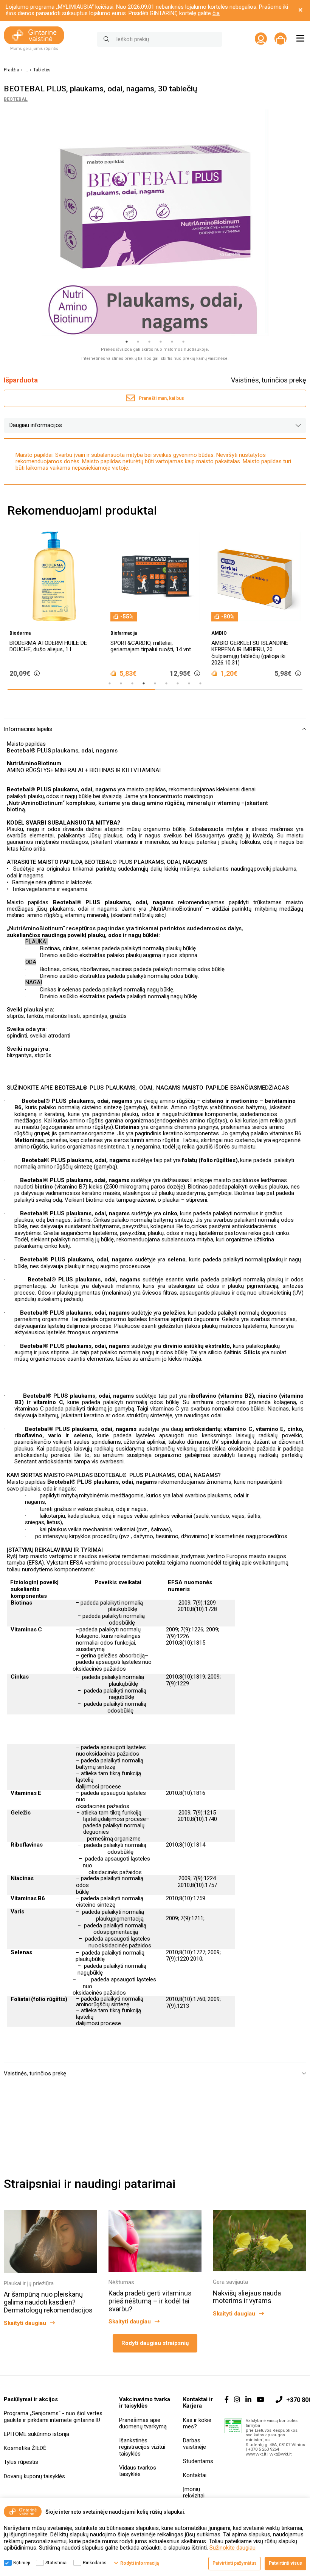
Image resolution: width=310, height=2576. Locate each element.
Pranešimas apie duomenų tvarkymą (143, 2423)
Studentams (198, 2461)
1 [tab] (127, 342)
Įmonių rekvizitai (194, 2492)
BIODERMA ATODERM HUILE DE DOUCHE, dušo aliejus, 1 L (48, 646)
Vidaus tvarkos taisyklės (138, 2471)
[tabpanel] (155, 223)
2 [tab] (138, 342)
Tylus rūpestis (21, 2462)
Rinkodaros (95, 2563)
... (26, 70)
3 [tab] (149, 342)
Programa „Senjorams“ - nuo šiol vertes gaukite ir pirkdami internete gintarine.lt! (53, 2416)
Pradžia (12, 70)
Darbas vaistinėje (195, 2444)
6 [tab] (183, 342)
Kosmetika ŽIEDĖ (25, 2448)
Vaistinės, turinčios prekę (269, 380)
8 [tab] (189, 683)
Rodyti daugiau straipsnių (155, 2343)
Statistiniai (57, 2563)
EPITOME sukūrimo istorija (36, 2434)
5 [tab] (172, 342)
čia (216, 13)
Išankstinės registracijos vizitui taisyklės (142, 2447)
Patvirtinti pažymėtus (235, 2563)
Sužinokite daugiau (232, 2548)
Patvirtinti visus (285, 2563)
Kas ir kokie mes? (197, 2423)
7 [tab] (178, 683)
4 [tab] (161, 342)
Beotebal (16, 99)
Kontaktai (195, 2475)
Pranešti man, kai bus (161, 398)
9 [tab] (200, 683)
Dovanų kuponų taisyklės (34, 2476)
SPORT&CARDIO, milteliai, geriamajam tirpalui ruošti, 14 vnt (151, 646)
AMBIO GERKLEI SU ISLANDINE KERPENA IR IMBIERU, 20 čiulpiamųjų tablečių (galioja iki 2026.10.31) (250, 653)
